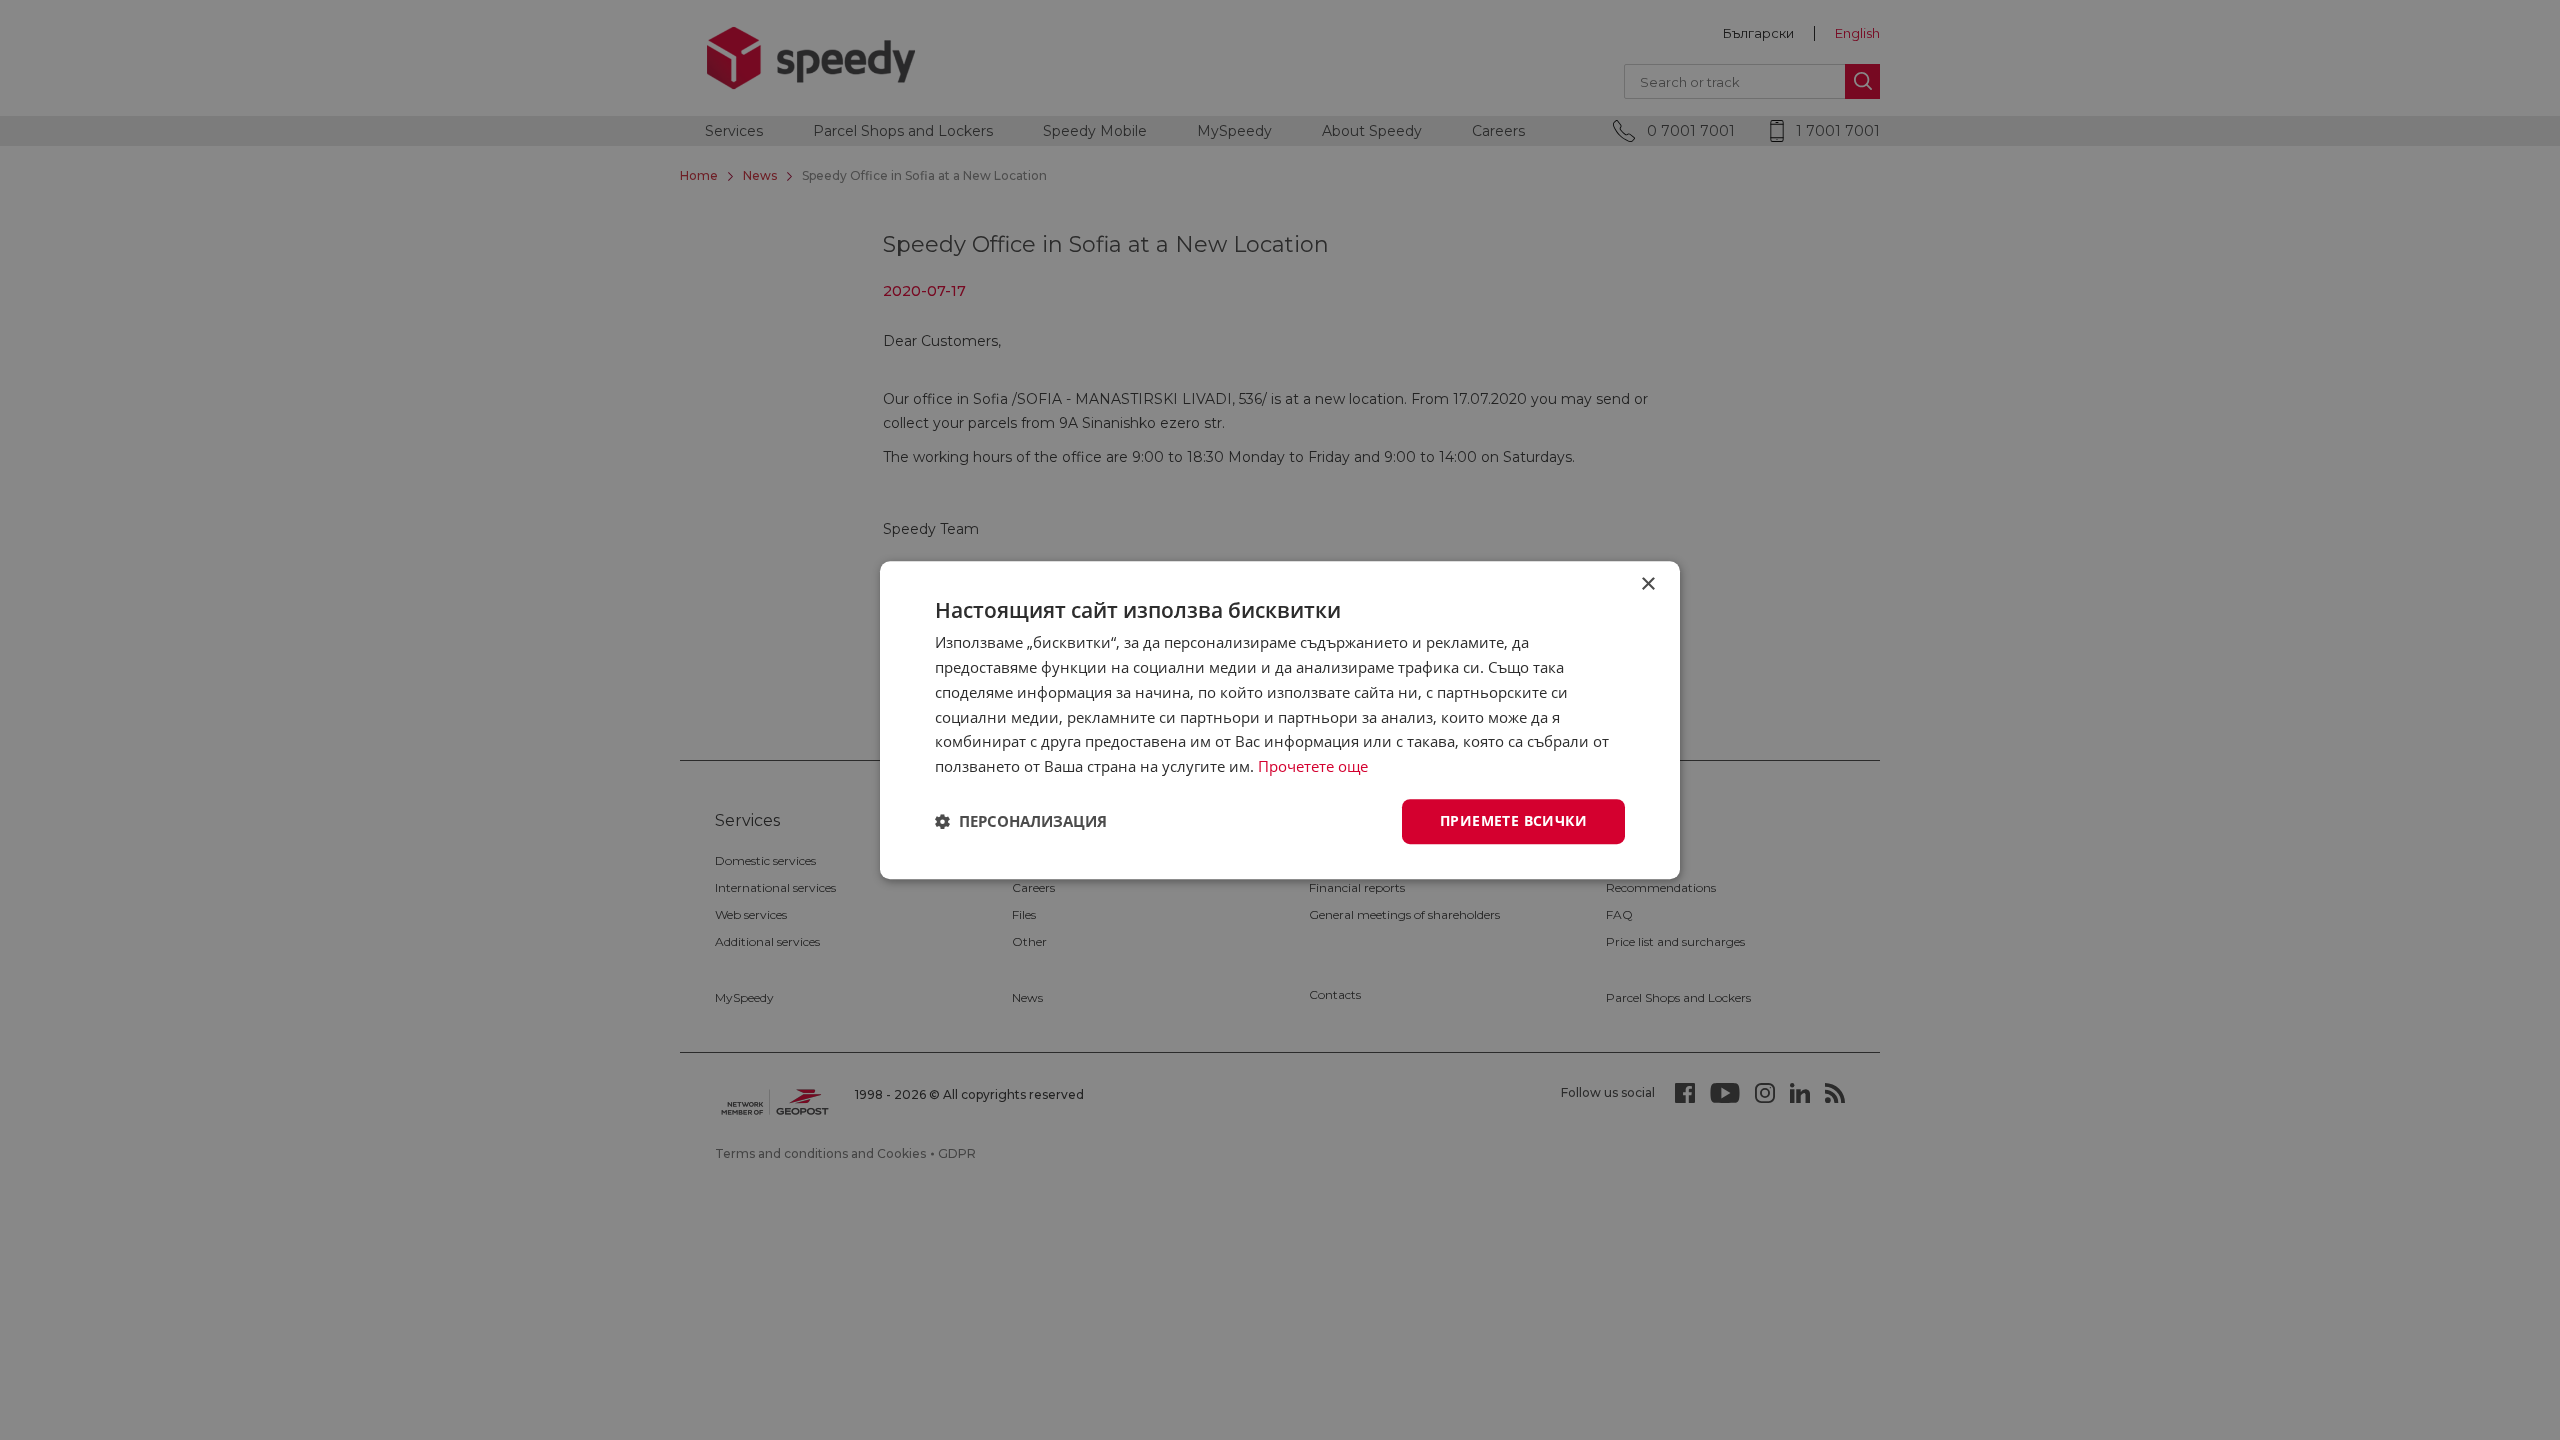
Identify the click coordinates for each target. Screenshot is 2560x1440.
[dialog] (1280, 720)
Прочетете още (1313, 766)
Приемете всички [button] (1513, 820)
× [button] (1647, 584)
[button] (1021, 821)
